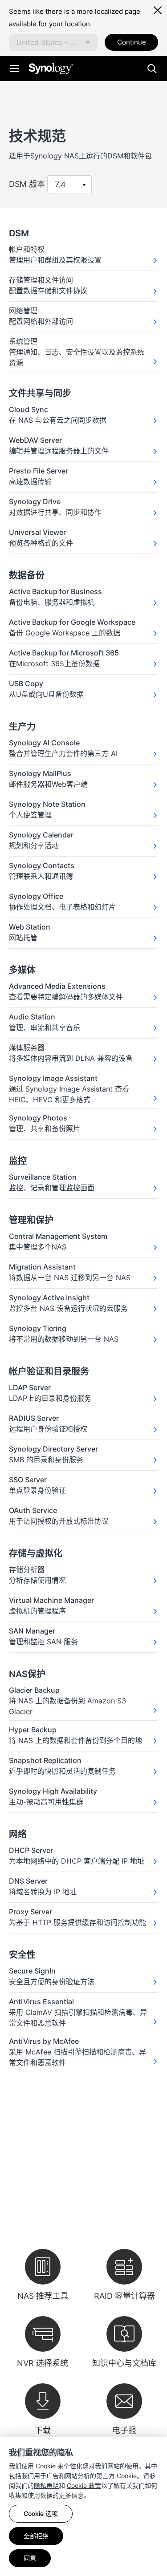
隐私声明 (46, 2485)
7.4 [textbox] (60, 184)
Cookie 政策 (84, 2485)
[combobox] (53, 42)
